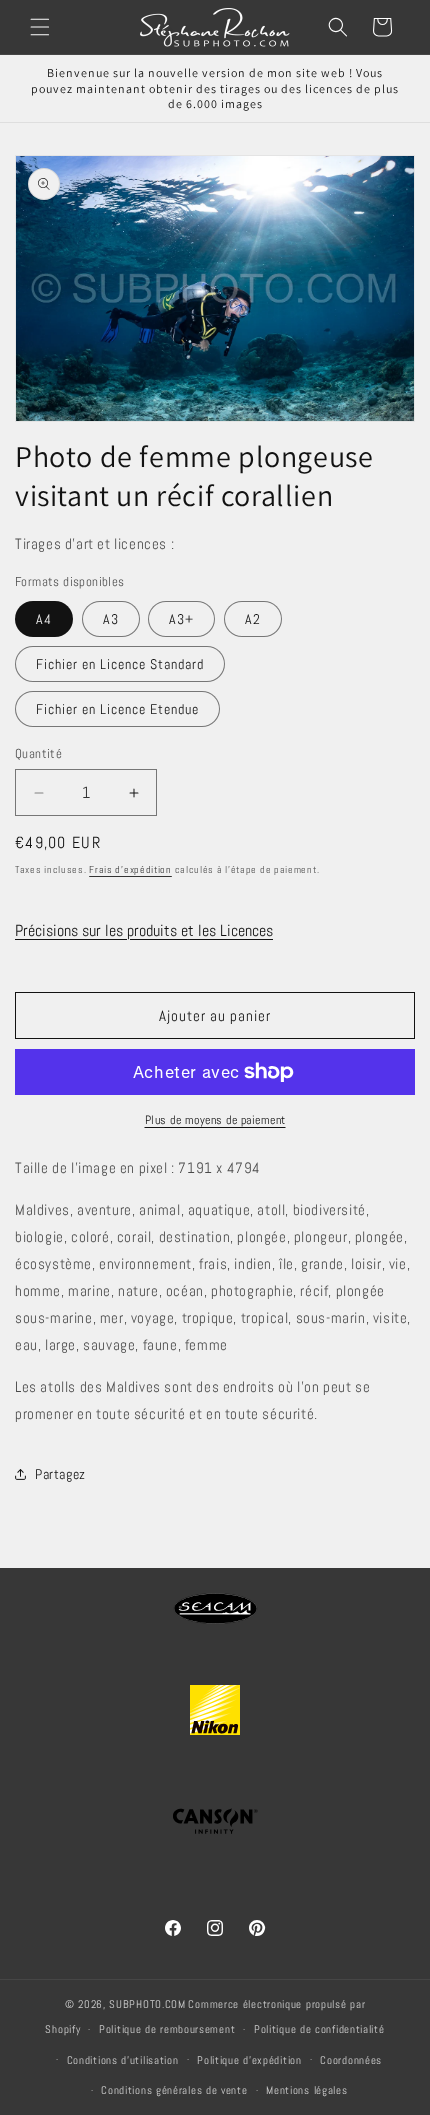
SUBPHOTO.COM (147, 2004)
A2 (253, 619)
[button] (40, 27)
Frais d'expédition (130, 869)
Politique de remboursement (167, 2029)
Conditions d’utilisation (123, 2060)
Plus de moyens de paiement (215, 1120)
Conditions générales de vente (174, 2090)
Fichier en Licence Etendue (117, 709)
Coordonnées (351, 2060)
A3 (111, 619)
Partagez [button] (60, 1474)
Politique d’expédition (249, 2060)
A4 (44, 619)
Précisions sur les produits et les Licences (144, 930)
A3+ (181, 619)
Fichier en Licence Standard (120, 664)
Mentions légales (306, 2090)
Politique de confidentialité (319, 2029)
